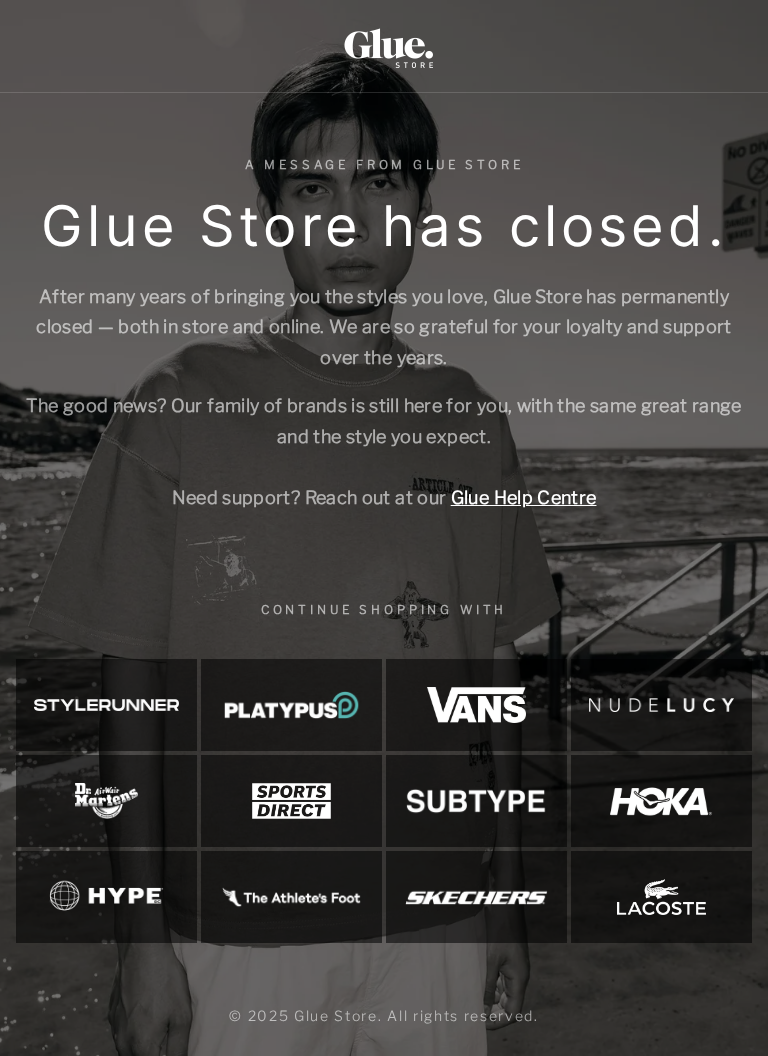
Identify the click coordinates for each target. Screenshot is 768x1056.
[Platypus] (291, 705)
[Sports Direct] (291, 801)
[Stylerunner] (106, 705)
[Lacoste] (661, 897)
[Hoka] (661, 801)
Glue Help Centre (524, 497)
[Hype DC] (106, 897)
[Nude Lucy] (661, 705)
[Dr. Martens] (106, 801)
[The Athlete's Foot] (291, 897)
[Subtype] (476, 801)
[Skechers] (476, 897)
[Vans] (476, 705)
